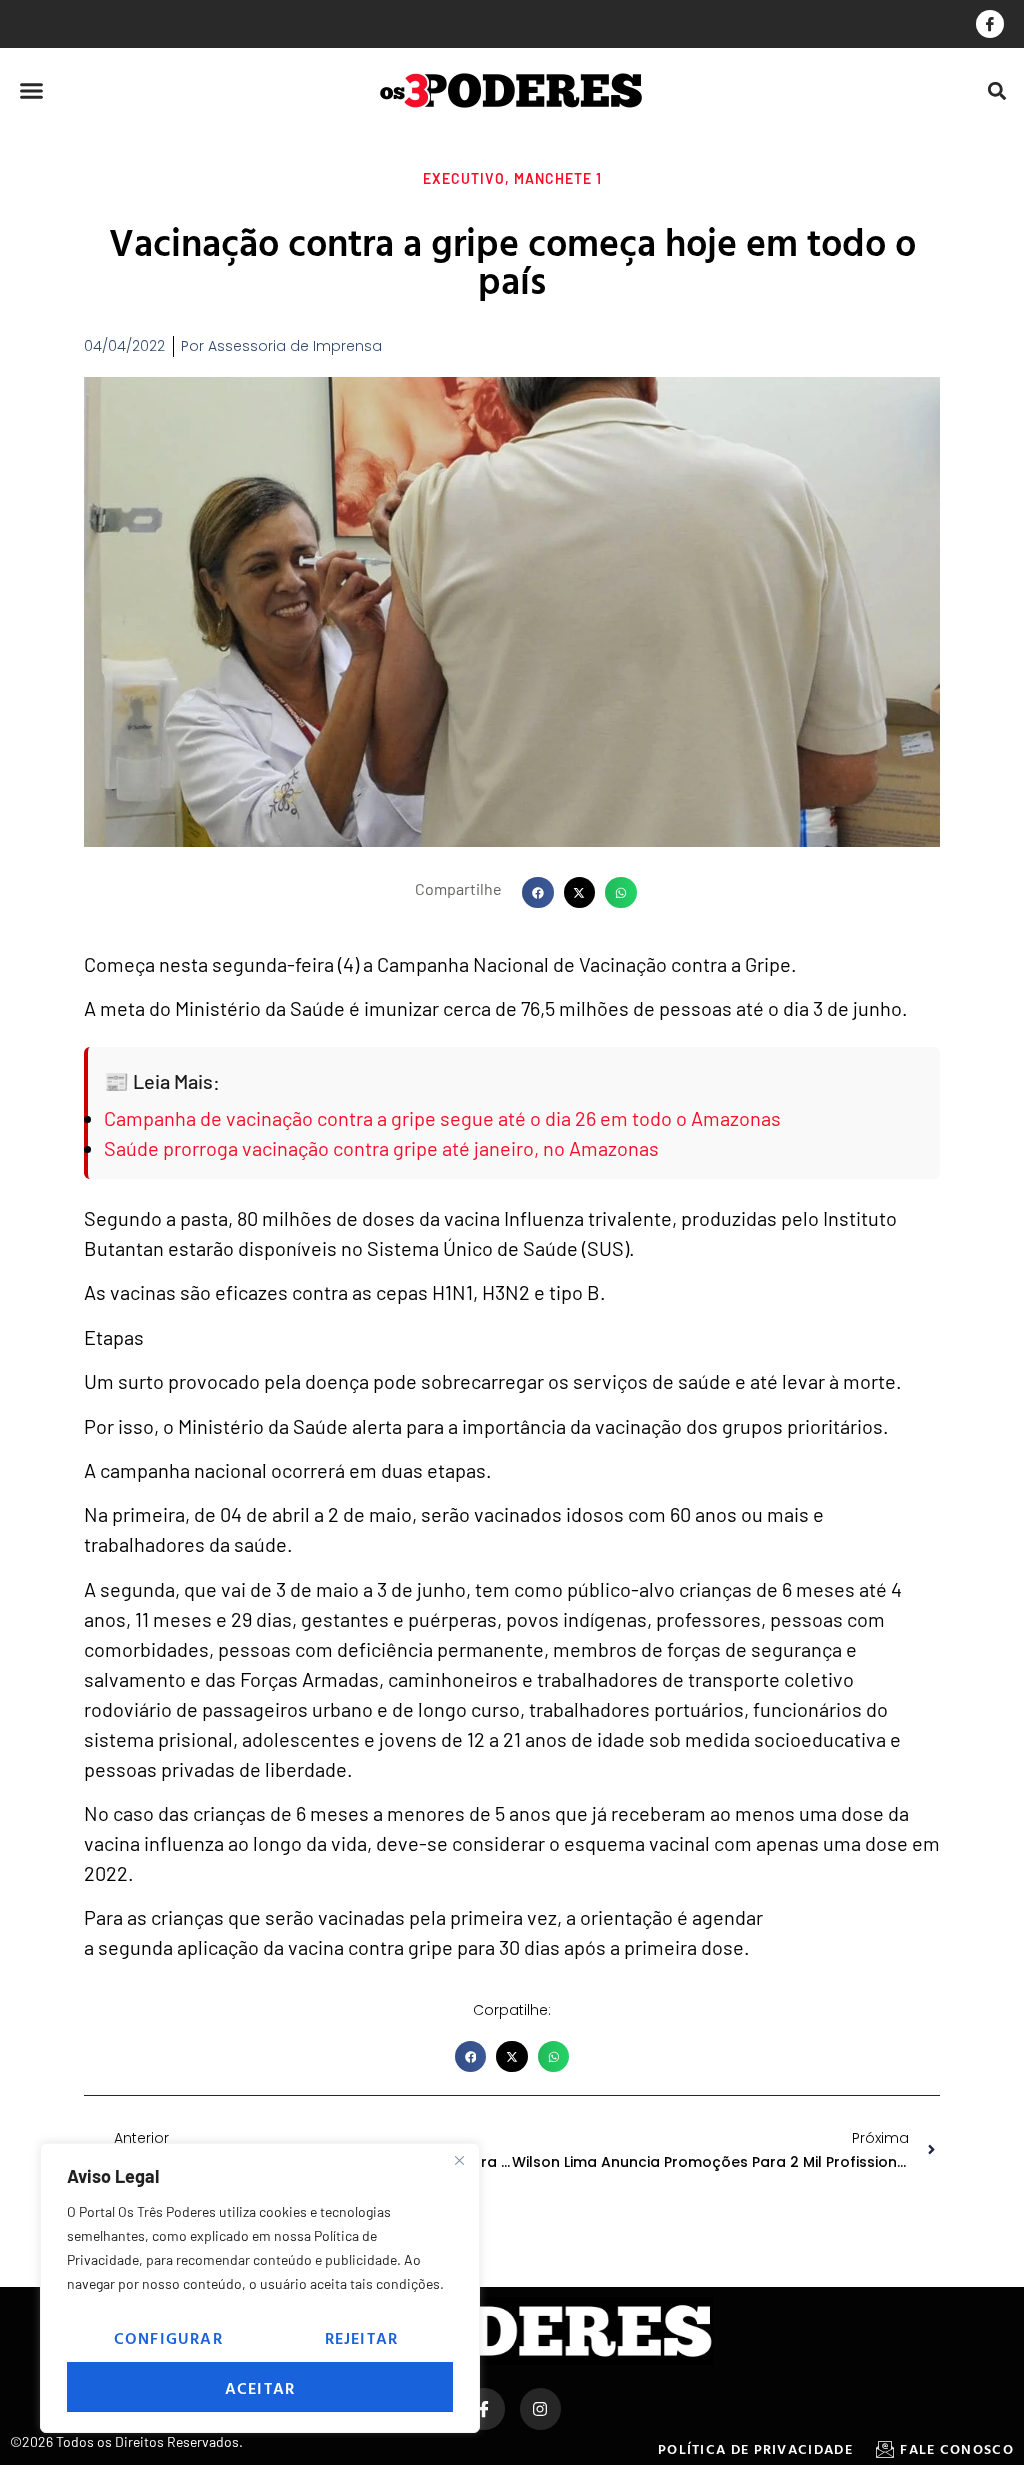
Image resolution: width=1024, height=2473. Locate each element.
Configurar (168, 2338)
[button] (32, 91)
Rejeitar (362, 2338)
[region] (260, 2288)
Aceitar (260, 2388)
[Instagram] (541, 2409)
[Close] (459, 2160)
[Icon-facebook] (990, 24)
